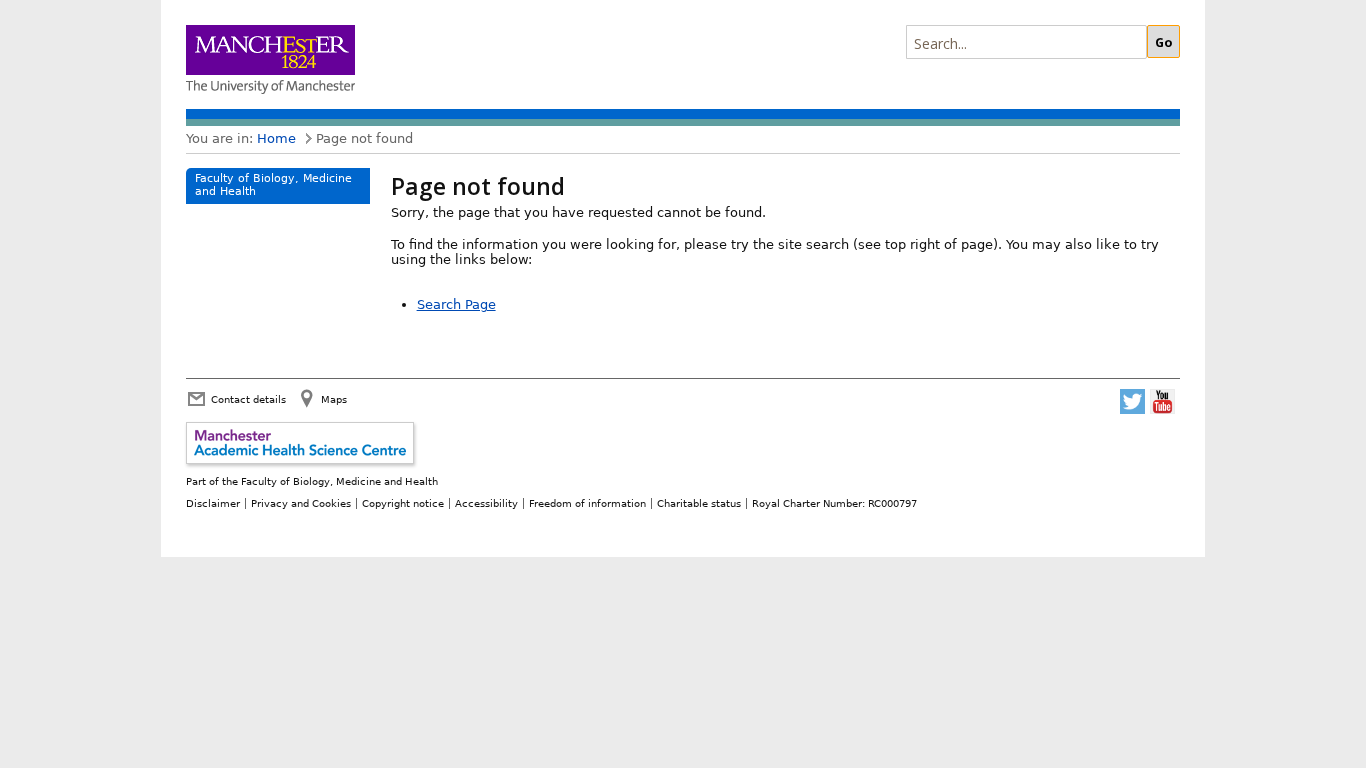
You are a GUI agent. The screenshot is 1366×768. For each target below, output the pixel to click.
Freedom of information (587, 503)
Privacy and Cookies (301, 503)
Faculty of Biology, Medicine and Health (273, 185)
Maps (334, 399)
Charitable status (699, 503)
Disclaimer (213, 503)
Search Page (456, 304)
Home (276, 138)
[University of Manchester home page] (270, 61)
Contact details (248, 399)
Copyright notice (403, 503)
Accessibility (486, 503)
